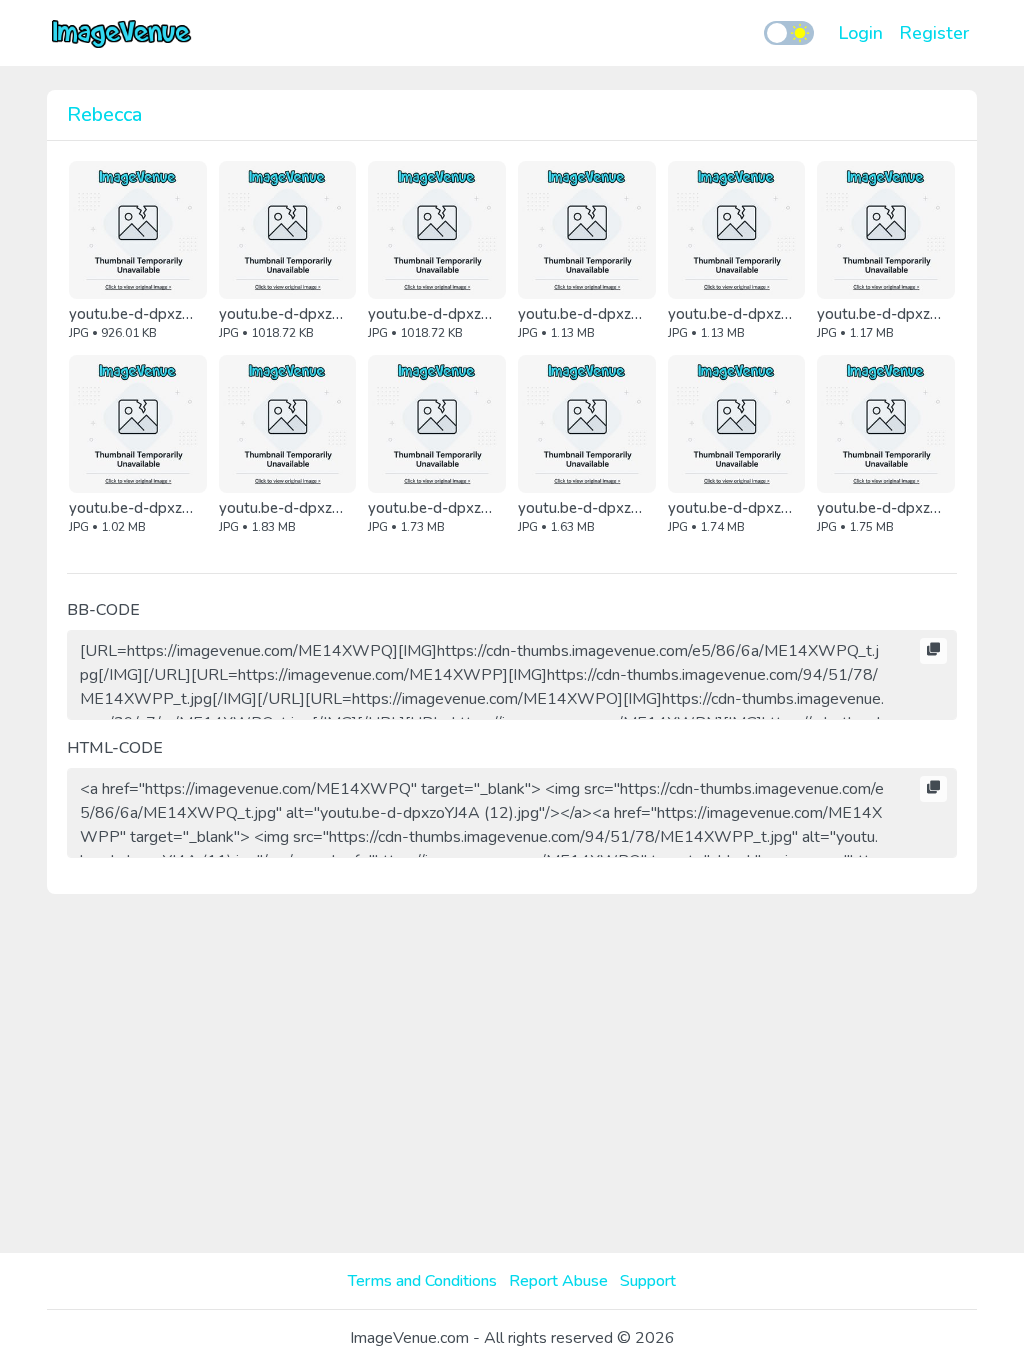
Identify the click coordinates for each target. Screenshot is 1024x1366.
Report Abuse (558, 1281)
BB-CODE (103, 610)
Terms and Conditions (422, 1281)
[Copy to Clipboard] (933, 651)
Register (934, 33)
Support (648, 1281)
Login (860, 33)
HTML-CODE (115, 748)
